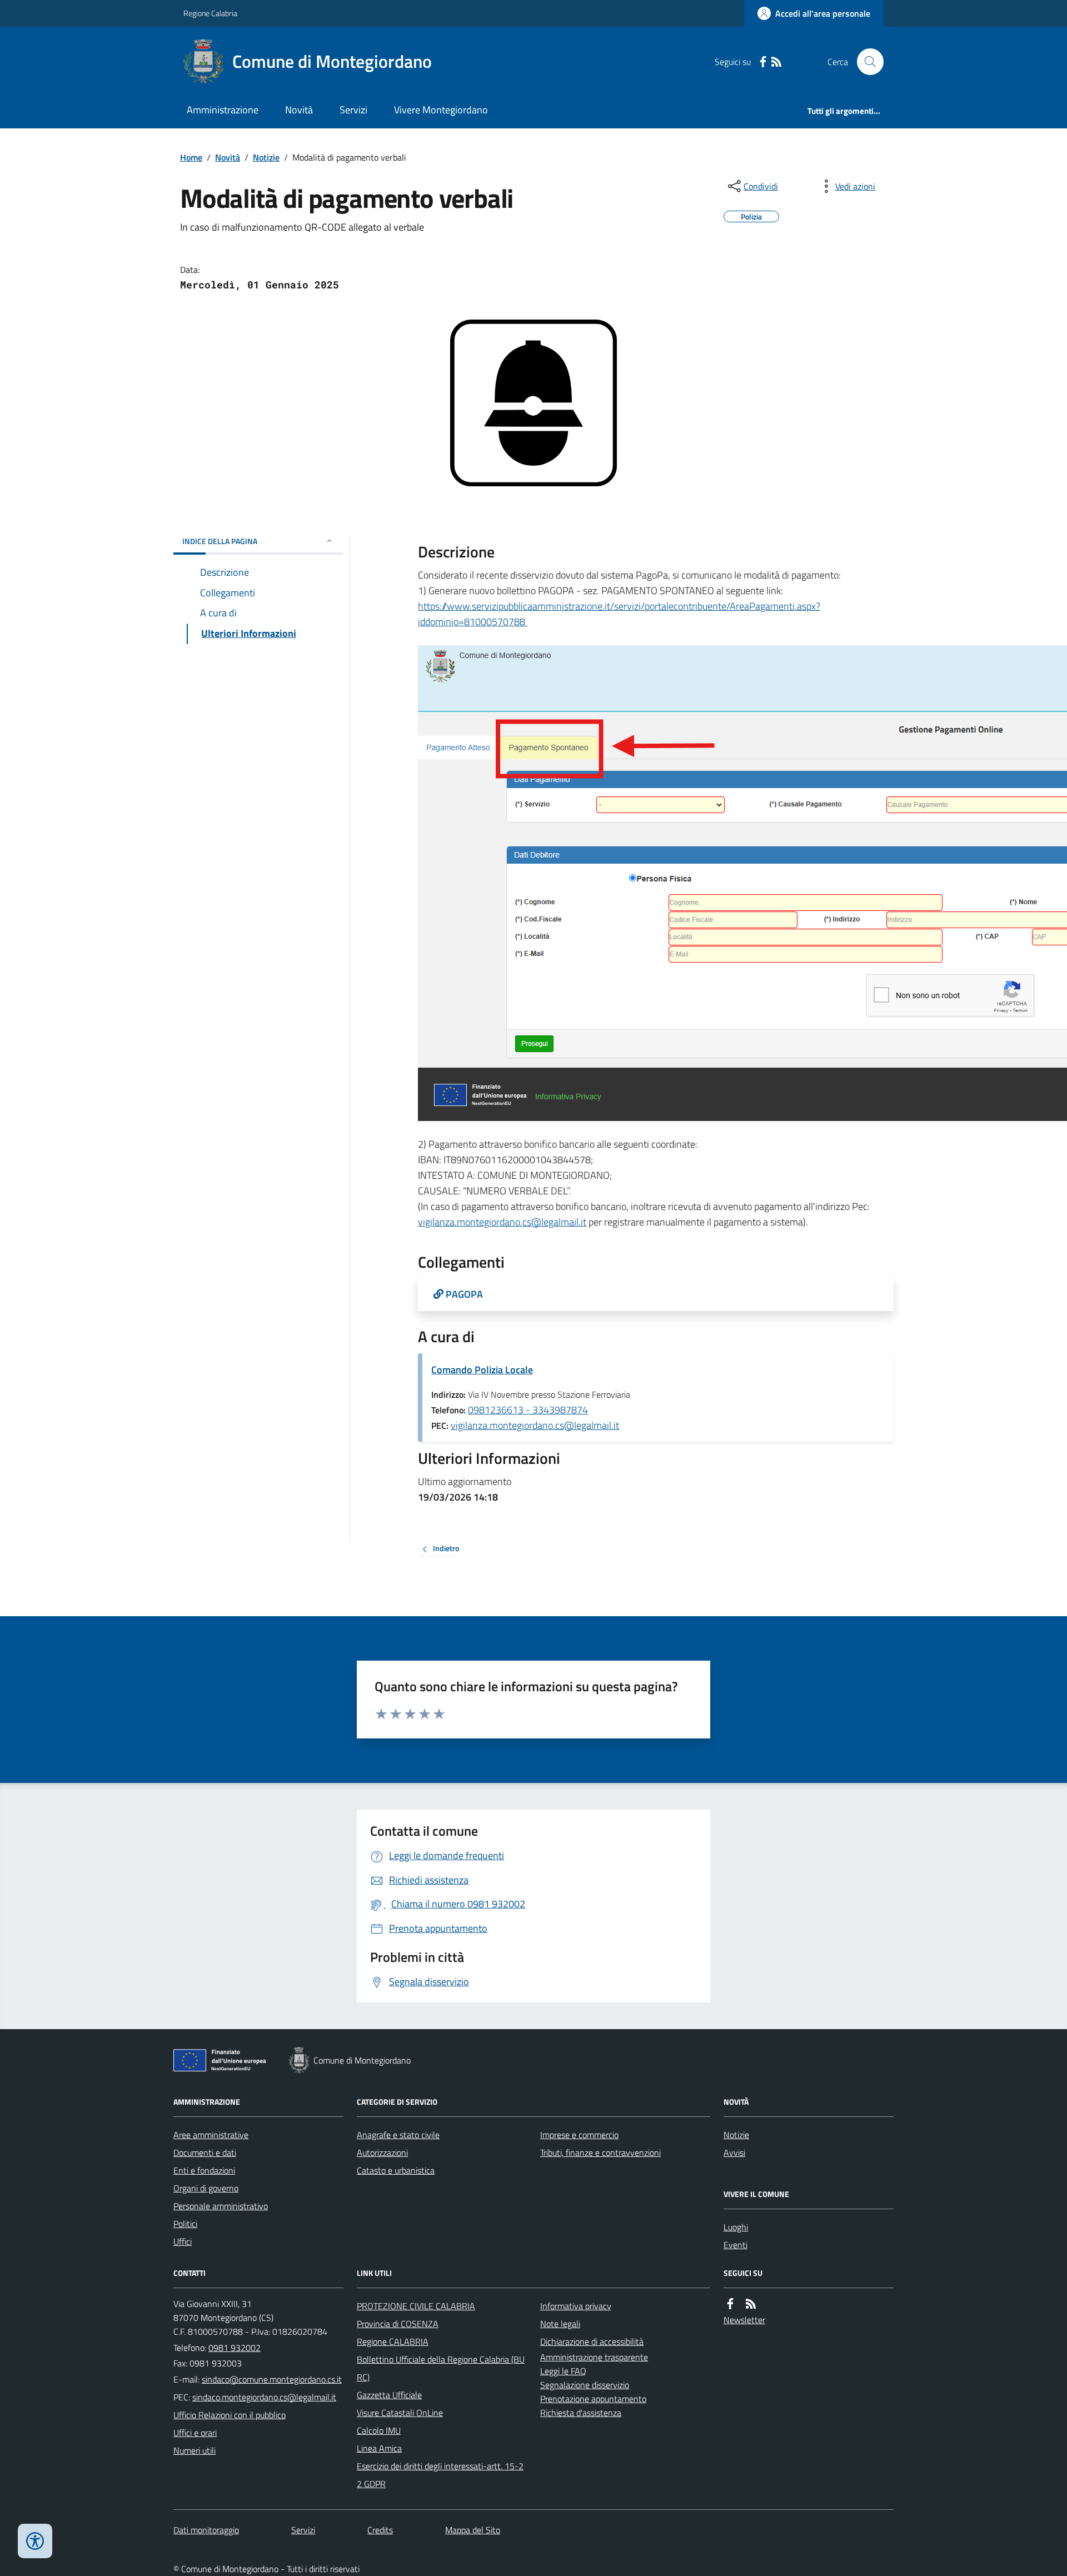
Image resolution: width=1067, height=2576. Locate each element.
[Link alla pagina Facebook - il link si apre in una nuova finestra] (763, 62)
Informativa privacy (576, 2306)
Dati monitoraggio (206, 2530)
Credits (380, 2530)
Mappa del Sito (473, 2530)
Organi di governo (206, 2188)
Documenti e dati (205, 2153)
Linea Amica (379, 2448)
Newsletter (744, 2320)
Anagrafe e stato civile (398, 2135)
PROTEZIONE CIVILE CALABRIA (416, 2306)
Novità (299, 110)
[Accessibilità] (35, 2541)
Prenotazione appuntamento (593, 2399)
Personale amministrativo (221, 2206)
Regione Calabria (210, 13)
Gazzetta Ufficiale (389, 2395)
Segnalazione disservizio (585, 2385)
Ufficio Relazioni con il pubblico (230, 2415)
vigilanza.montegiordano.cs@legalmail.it (502, 1222)
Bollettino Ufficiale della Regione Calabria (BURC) (441, 2368)
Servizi (353, 110)
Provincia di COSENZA (398, 2324)
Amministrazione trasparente (594, 2357)
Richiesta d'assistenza (581, 2413)
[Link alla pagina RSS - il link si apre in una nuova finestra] (776, 62)
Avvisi (734, 2153)
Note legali (560, 2324)
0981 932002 (235, 2348)
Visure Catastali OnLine (400, 2413)
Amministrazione (223, 110)
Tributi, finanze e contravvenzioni (600, 2153)
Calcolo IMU (379, 2430)
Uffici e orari (195, 2433)
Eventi (736, 2245)
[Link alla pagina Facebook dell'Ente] (730, 2304)
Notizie (266, 157)
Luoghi (736, 2227)
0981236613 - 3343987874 (528, 1410)
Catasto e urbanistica (396, 2170)
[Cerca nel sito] (866, 62)
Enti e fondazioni (204, 2170)
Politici (185, 2224)
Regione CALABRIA (393, 2341)
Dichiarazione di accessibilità (592, 2341)
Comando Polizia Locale (482, 1370)
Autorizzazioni (382, 2153)
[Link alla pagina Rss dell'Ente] (751, 2304)
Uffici (183, 2241)
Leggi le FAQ (563, 2371)
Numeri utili (195, 2450)
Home (191, 157)
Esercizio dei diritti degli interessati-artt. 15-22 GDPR (440, 2475)
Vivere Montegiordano (441, 110)
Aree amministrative (211, 2135)
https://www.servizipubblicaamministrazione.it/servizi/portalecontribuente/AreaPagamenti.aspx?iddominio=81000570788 (619, 614)
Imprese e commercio (579, 2135)
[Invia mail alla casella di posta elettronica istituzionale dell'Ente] (272, 2379)
